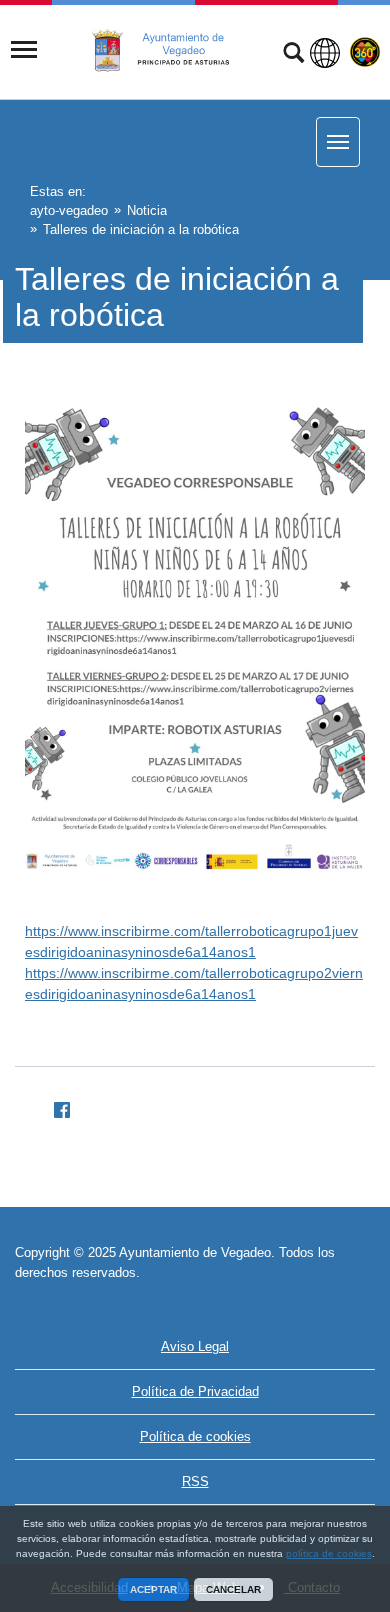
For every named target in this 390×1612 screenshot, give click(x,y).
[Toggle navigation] (24, 50)
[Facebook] (54, 1107)
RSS (195, 1481)
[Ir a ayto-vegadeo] (172, 51)
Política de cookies (195, 1436)
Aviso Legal (195, 1346)
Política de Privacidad (195, 1391)
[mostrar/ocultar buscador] (293, 55)
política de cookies (329, 1553)
